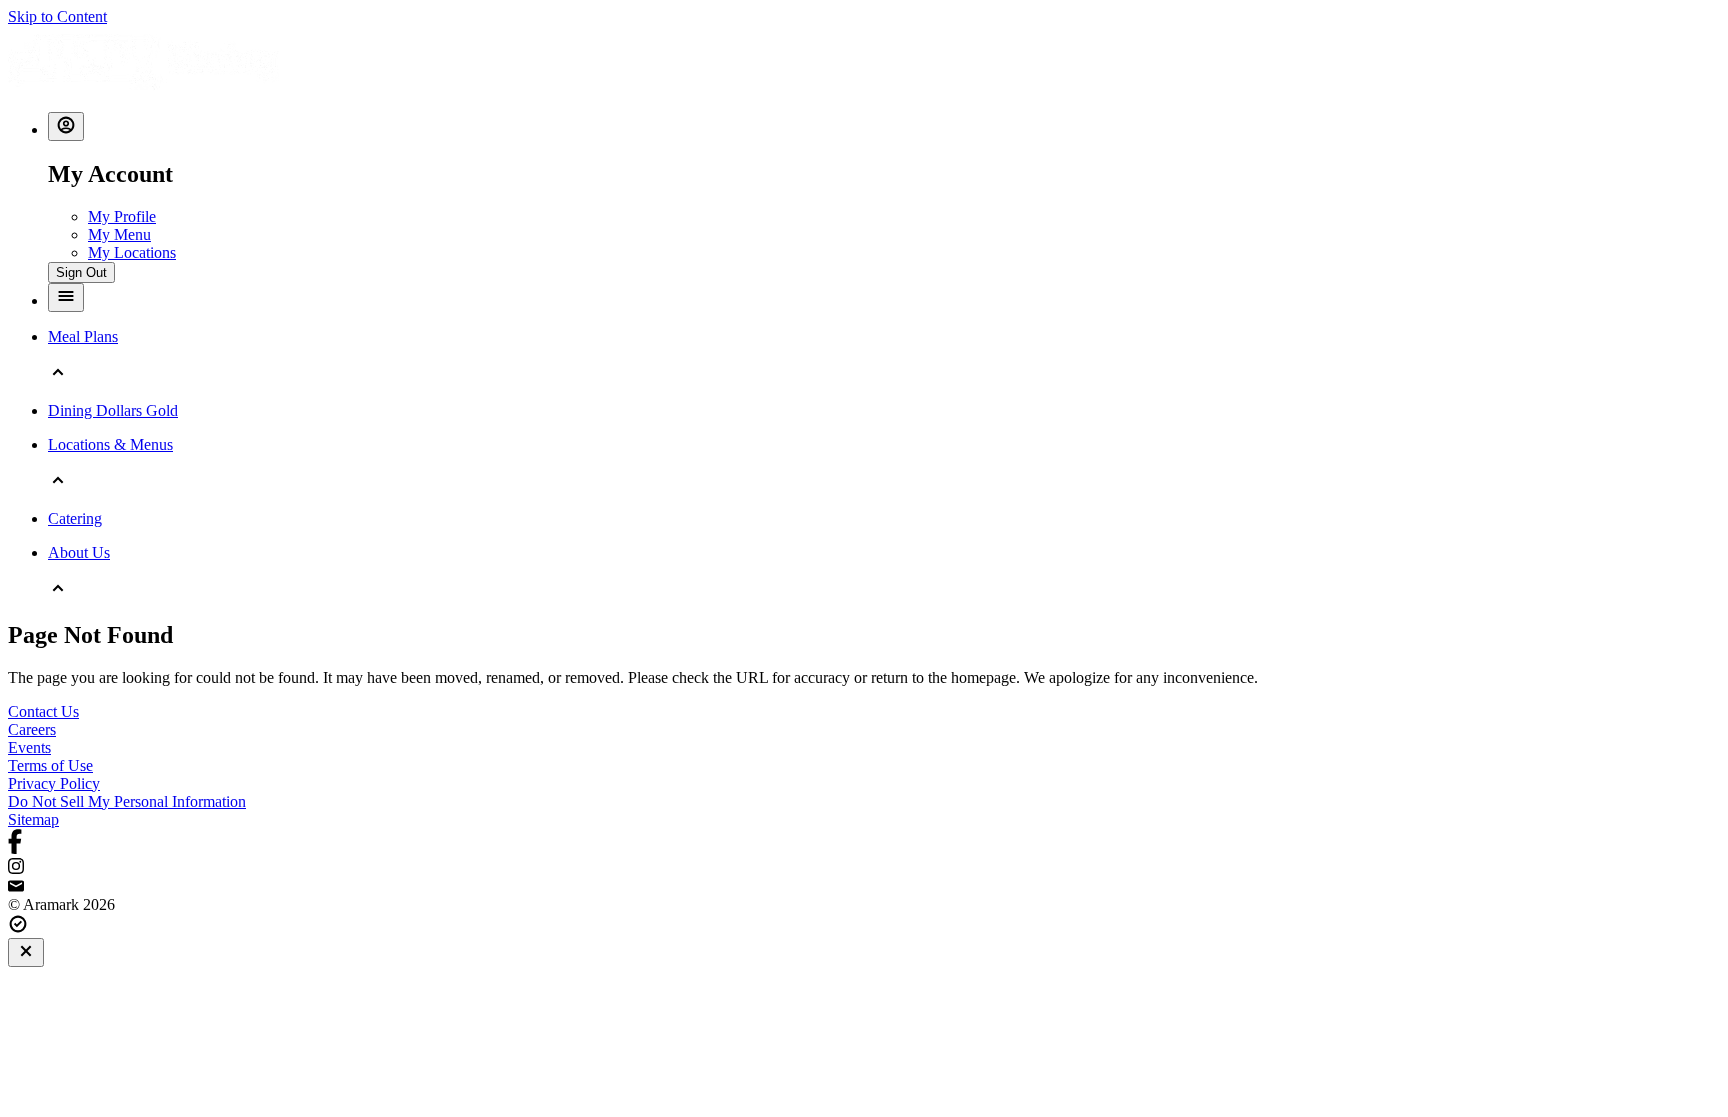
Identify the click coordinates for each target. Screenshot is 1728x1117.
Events (29, 747)
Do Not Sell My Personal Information (127, 801)
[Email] (864, 887)
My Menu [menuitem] (119, 234)
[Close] (26, 952)
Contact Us (43, 711)
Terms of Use (50, 765)
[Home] (143, 86)
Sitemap (33, 819)
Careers (32, 729)
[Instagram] (864, 868)
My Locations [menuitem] (132, 252)
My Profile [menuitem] (122, 216)
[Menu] (66, 297)
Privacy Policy (54, 783)
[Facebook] (864, 843)
